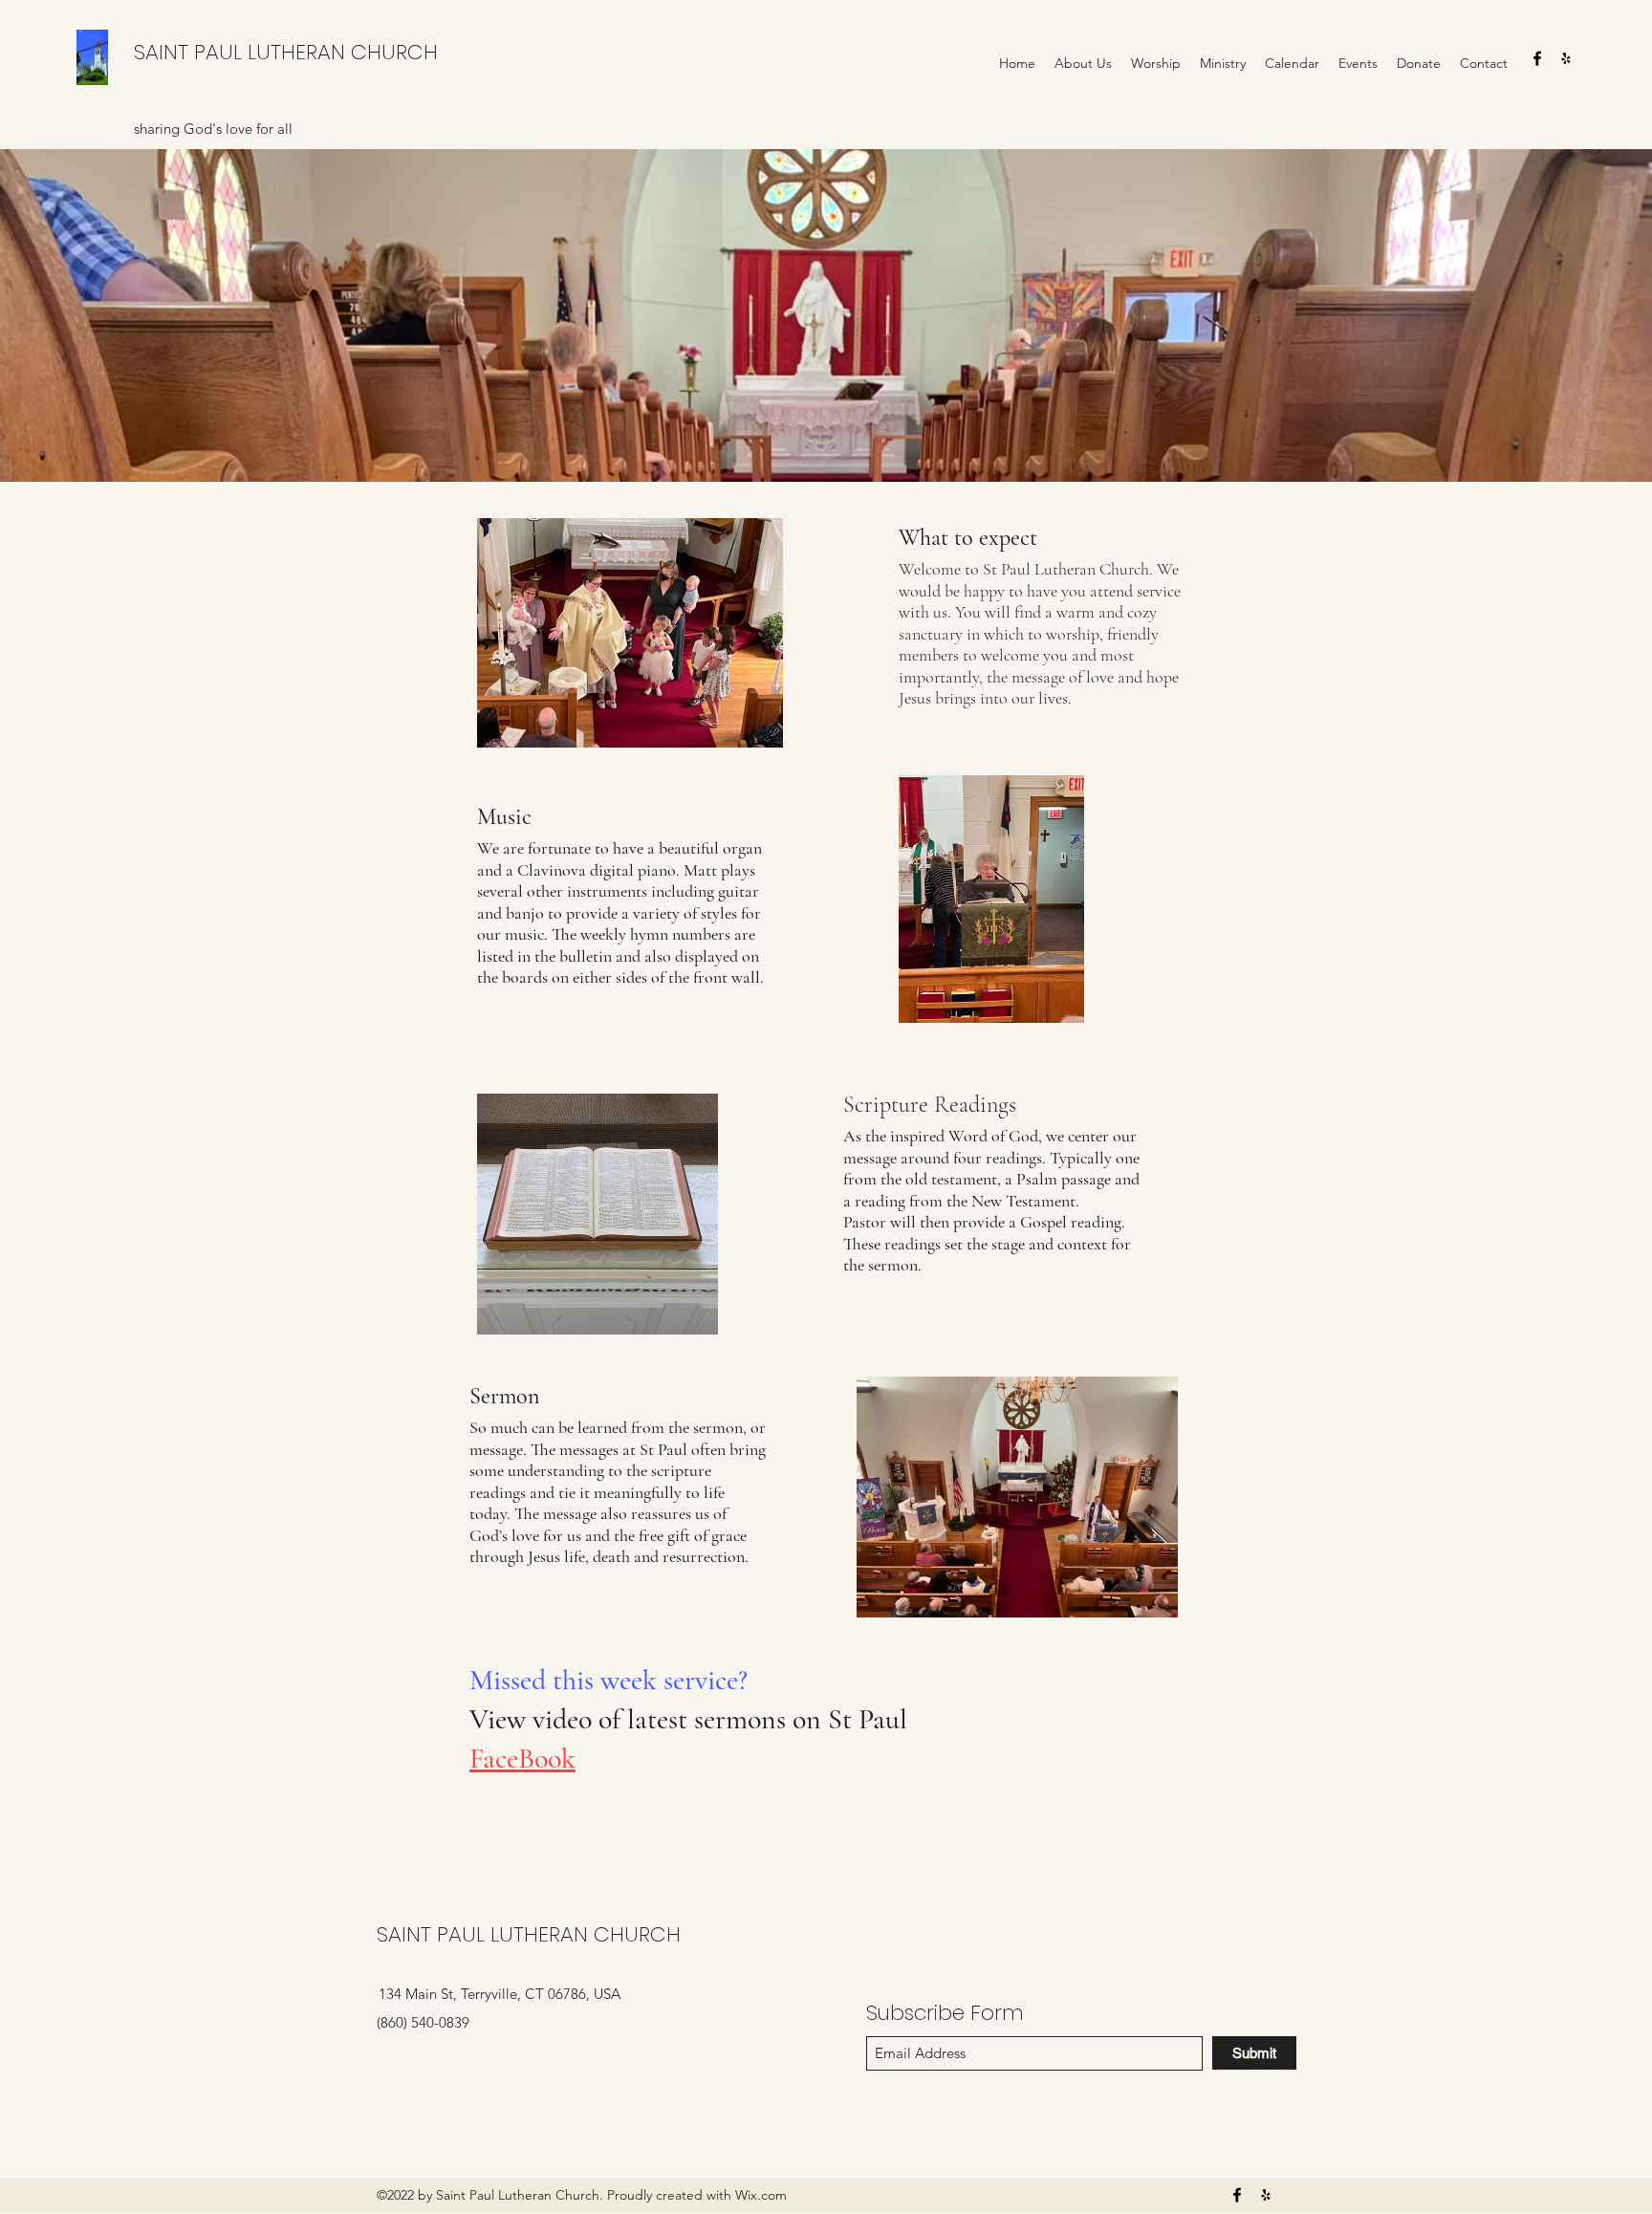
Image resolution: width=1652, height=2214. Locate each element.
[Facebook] (1537, 58)
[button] (1083, 63)
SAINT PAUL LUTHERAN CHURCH (286, 52)
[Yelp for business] (1566, 58)
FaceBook (522, 1758)
